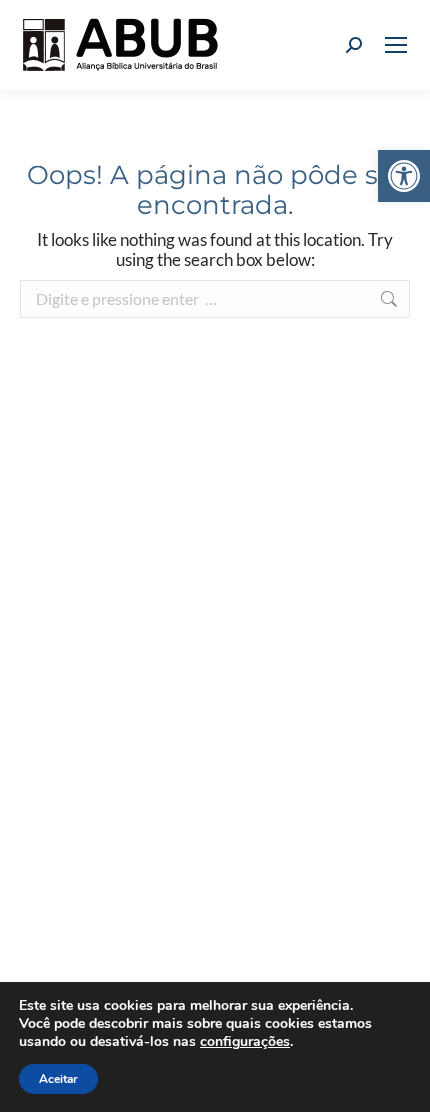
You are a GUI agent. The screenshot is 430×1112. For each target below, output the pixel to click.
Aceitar (58, 1079)
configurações (245, 1042)
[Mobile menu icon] (396, 45)
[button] (404, 176)
